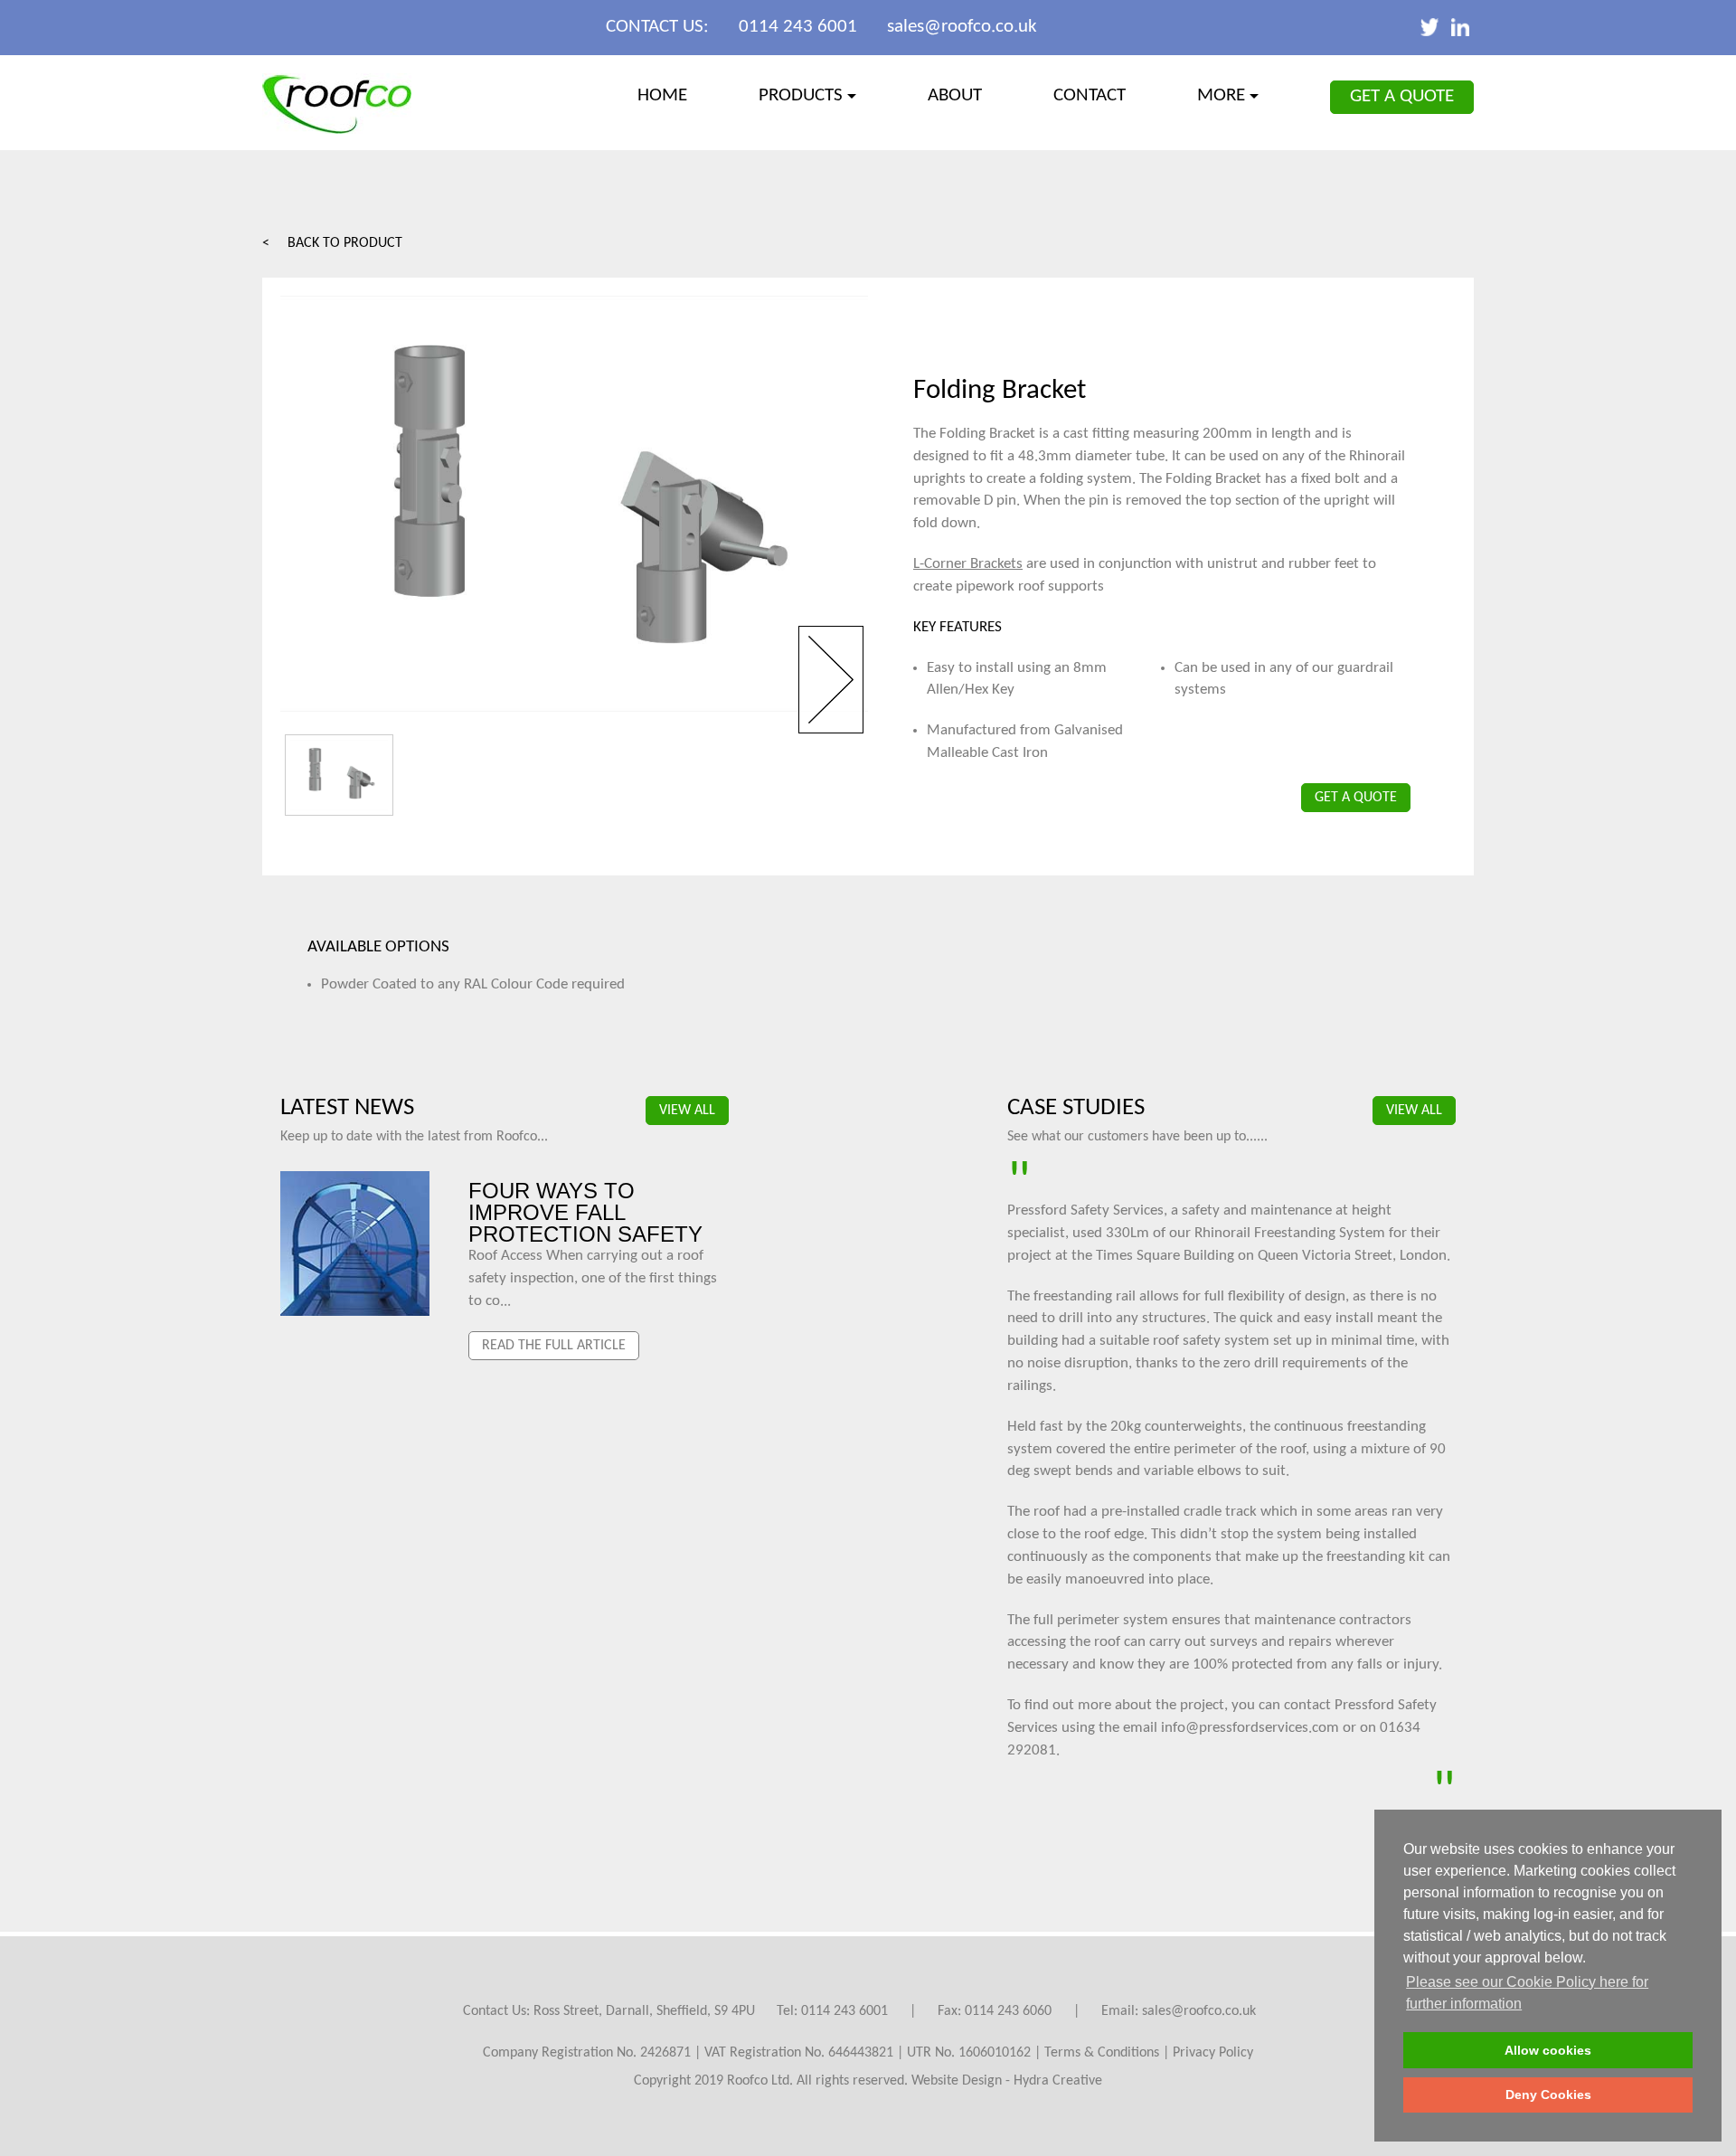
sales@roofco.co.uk (962, 27)
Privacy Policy (1213, 2053)
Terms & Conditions (1102, 2053)
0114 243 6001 (798, 27)
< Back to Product (332, 243)
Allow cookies (1548, 2050)
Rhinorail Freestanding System (1290, 1233)
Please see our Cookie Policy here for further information (1527, 1993)
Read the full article (554, 1346)
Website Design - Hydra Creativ (1003, 2081)
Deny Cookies (1548, 2095)
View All (687, 1111)
